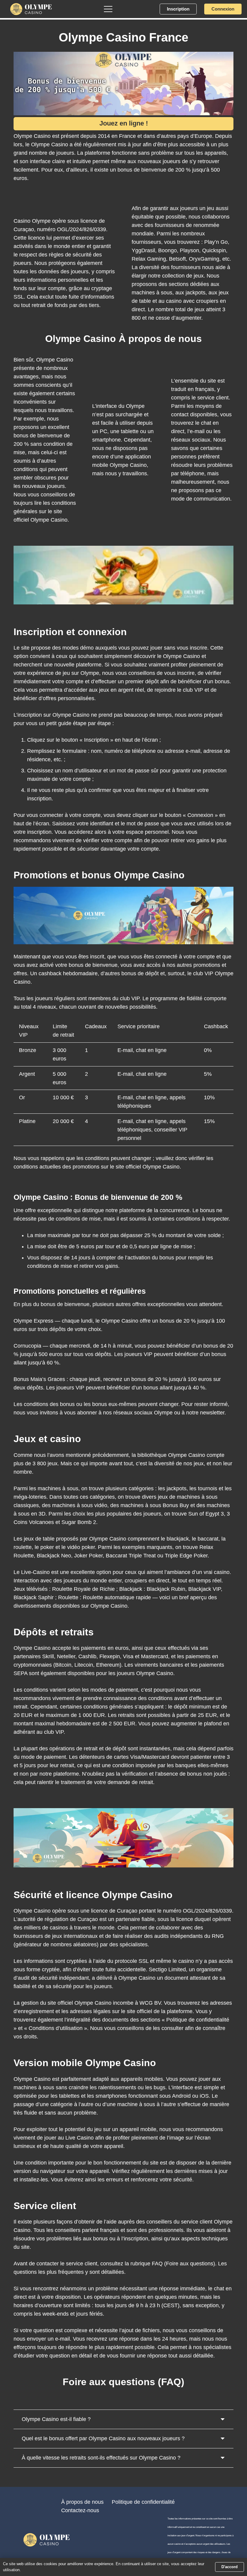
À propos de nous (82, 2502)
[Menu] (108, 9)
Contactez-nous (80, 2510)
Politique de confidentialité (143, 2502)
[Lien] (31, 9)
